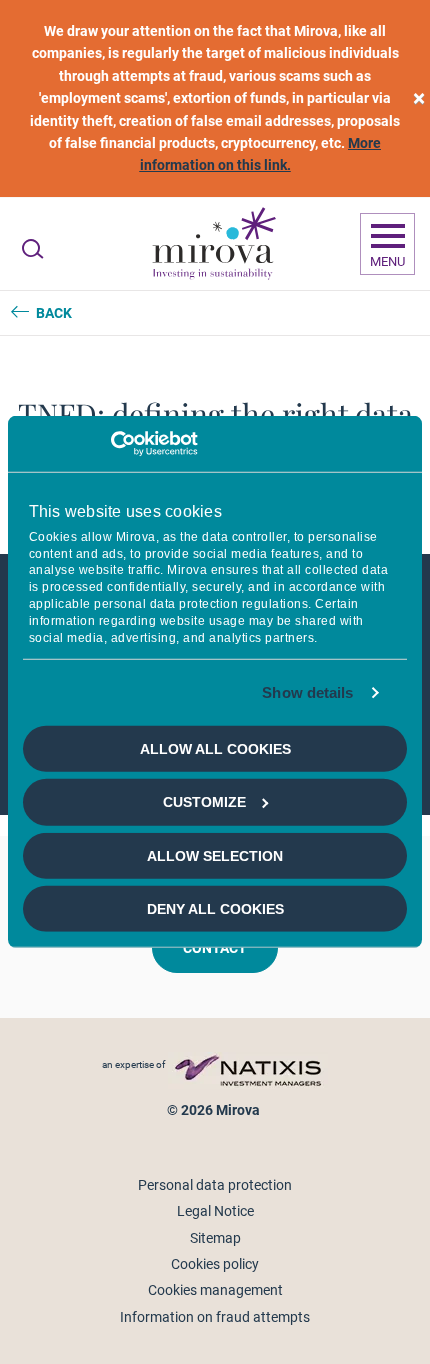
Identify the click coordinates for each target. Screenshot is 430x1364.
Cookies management (215, 1290)
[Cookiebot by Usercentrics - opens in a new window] (110, 444)
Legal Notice (215, 1211)
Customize (204, 802)
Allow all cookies (215, 749)
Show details (307, 692)
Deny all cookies (215, 909)
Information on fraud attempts (215, 1317)
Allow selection (215, 855)
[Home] (213, 244)
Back (54, 313)
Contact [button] (215, 948)
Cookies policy (215, 1264)
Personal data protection (215, 1185)
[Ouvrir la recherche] (32, 249)
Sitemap (215, 1238)
